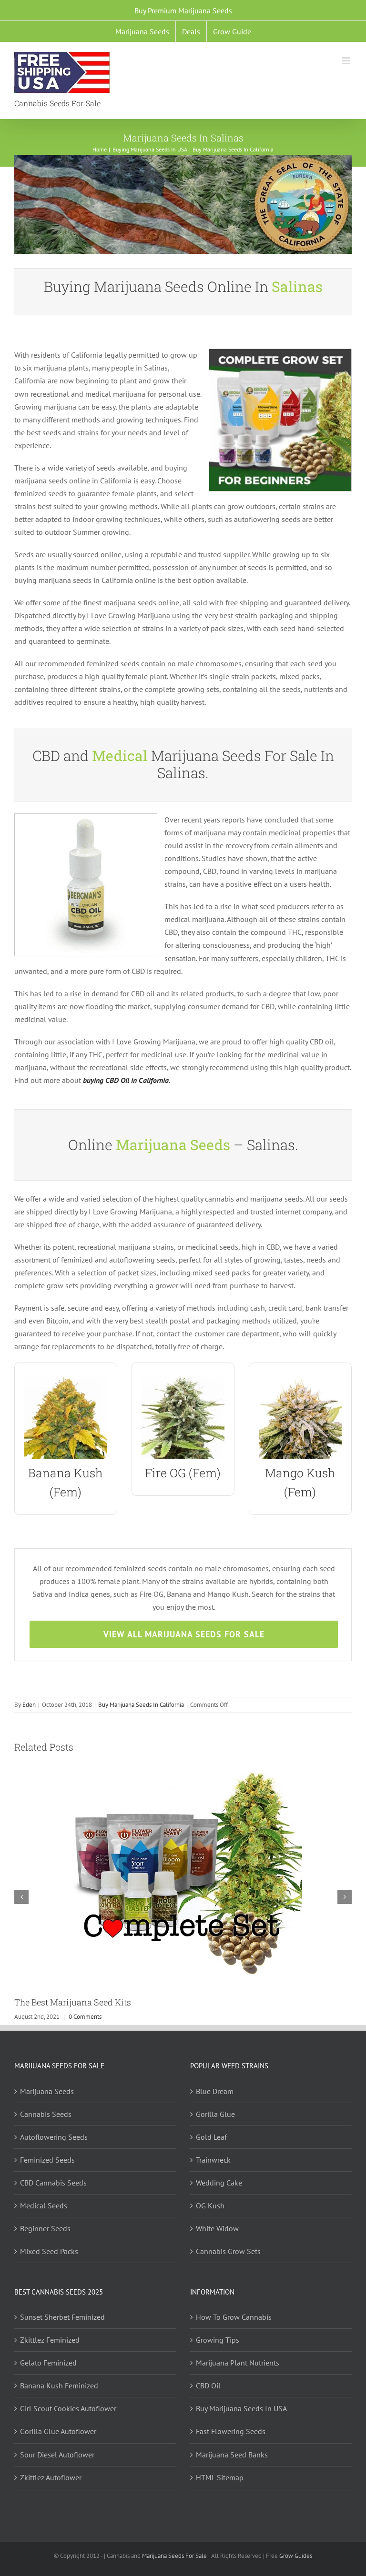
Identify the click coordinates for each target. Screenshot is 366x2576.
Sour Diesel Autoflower (57, 2455)
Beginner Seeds (45, 2228)
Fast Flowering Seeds (231, 2431)
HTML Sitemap (220, 2477)
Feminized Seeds (47, 2160)
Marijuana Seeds (47, 2091)
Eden (29, 1705)
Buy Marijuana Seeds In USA (241, 2408)
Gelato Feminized (48, 2363)
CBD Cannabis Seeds (53, 2183)
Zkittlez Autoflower (51, 2477)
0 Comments (85, 2017)
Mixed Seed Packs (49, 2251)
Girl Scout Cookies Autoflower (68, 2408)
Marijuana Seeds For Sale (174, 2556)
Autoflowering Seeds (54, 2137)
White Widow (217, 2228)
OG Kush (210, 2205)
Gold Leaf (211, 2137)
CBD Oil (208, 2386)
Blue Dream (215, 2091)
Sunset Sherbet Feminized (62, 2317)
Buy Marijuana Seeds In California (141, 1705)
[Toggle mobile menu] (347, 61)
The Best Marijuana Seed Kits (73, 2002)
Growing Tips (218, 2340)
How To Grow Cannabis (234, 2317)
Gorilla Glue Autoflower (58, 2431)
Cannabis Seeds (46, 2114)
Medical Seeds (44, 2205)
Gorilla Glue (215, 2114)
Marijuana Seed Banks (232, 2455)
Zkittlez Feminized (50, 2340)
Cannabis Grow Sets (228, 2251)
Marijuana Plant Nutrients (238, 2363)
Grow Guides (296, 2556)
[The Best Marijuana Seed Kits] (183, 1777)
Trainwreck (213, 2160)
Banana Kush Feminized (59, 2386)
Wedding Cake (219, 2183)
